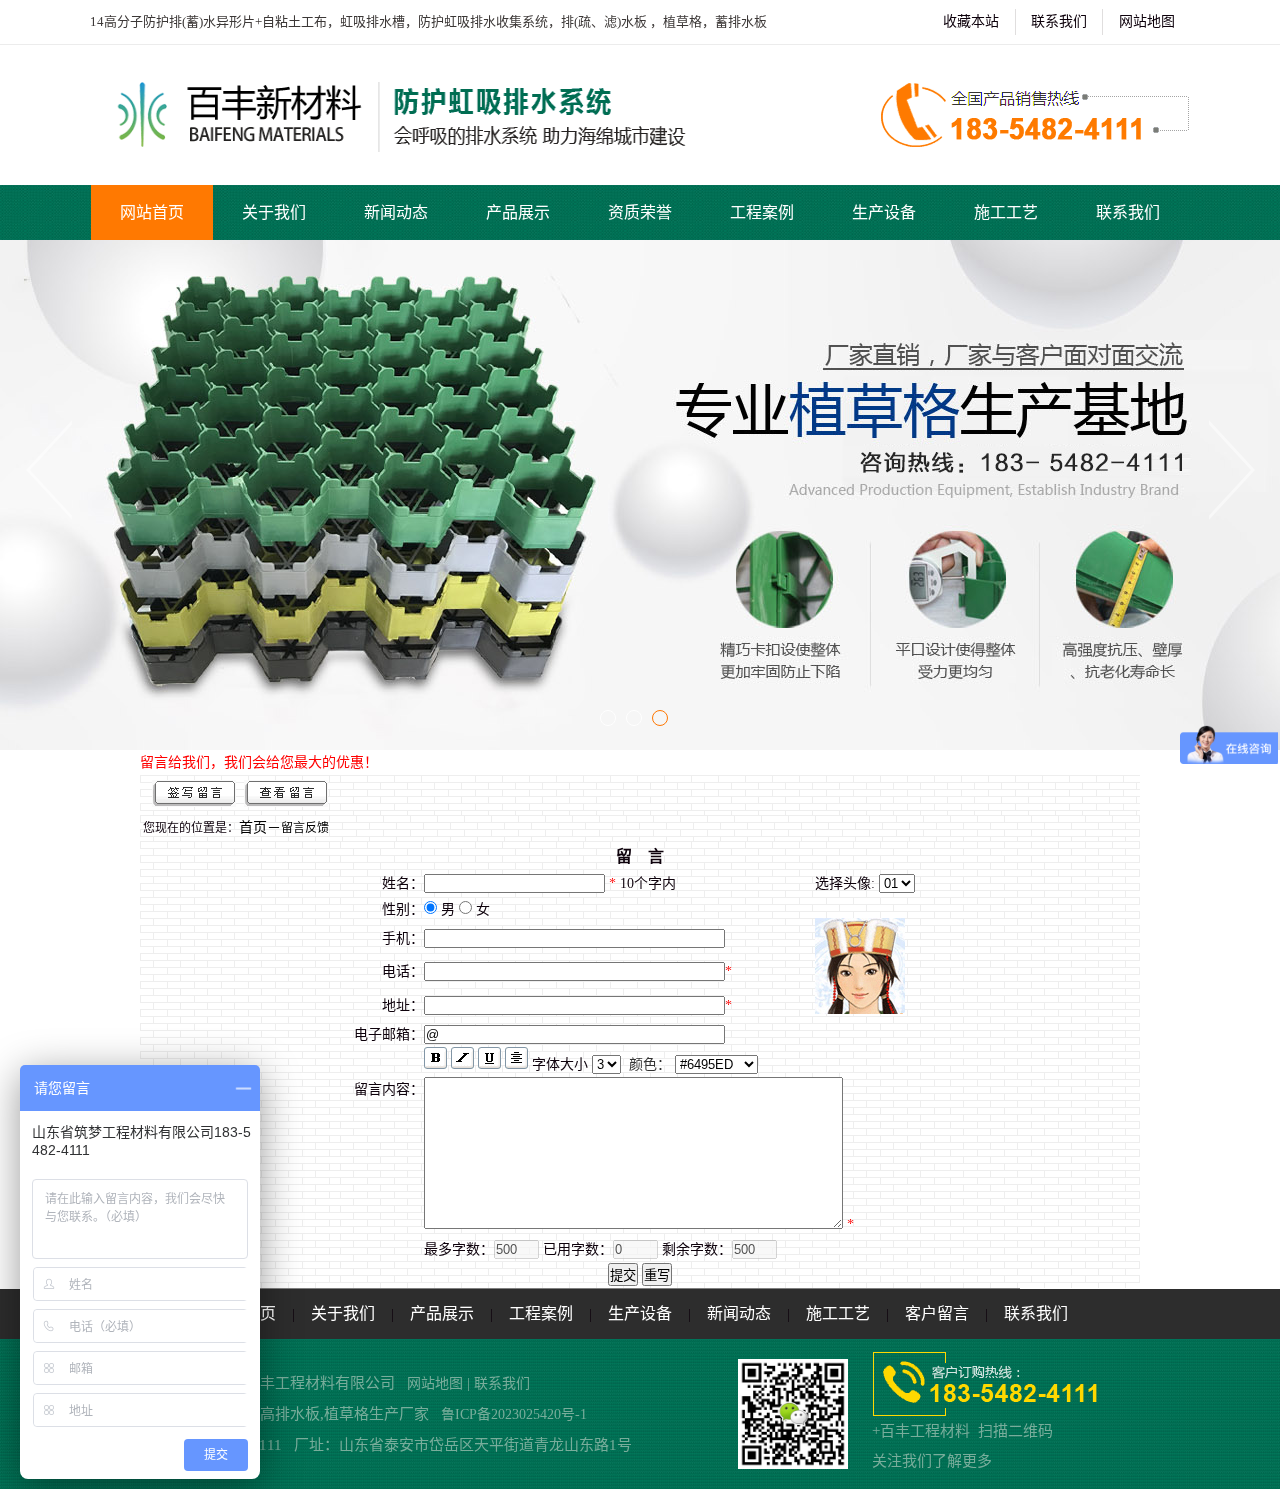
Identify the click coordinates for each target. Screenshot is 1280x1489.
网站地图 (1147, 21)
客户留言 (937, 1313)
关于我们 (274, 212)
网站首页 (152, 212)
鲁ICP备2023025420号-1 (512, 1414)
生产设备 (884, 212)
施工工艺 (1006, 212)
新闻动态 (396, 212)
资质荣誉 (640, 212)
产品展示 (518, 212)
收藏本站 (971, 21)
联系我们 (1059, 21)
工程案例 (762, 212)
